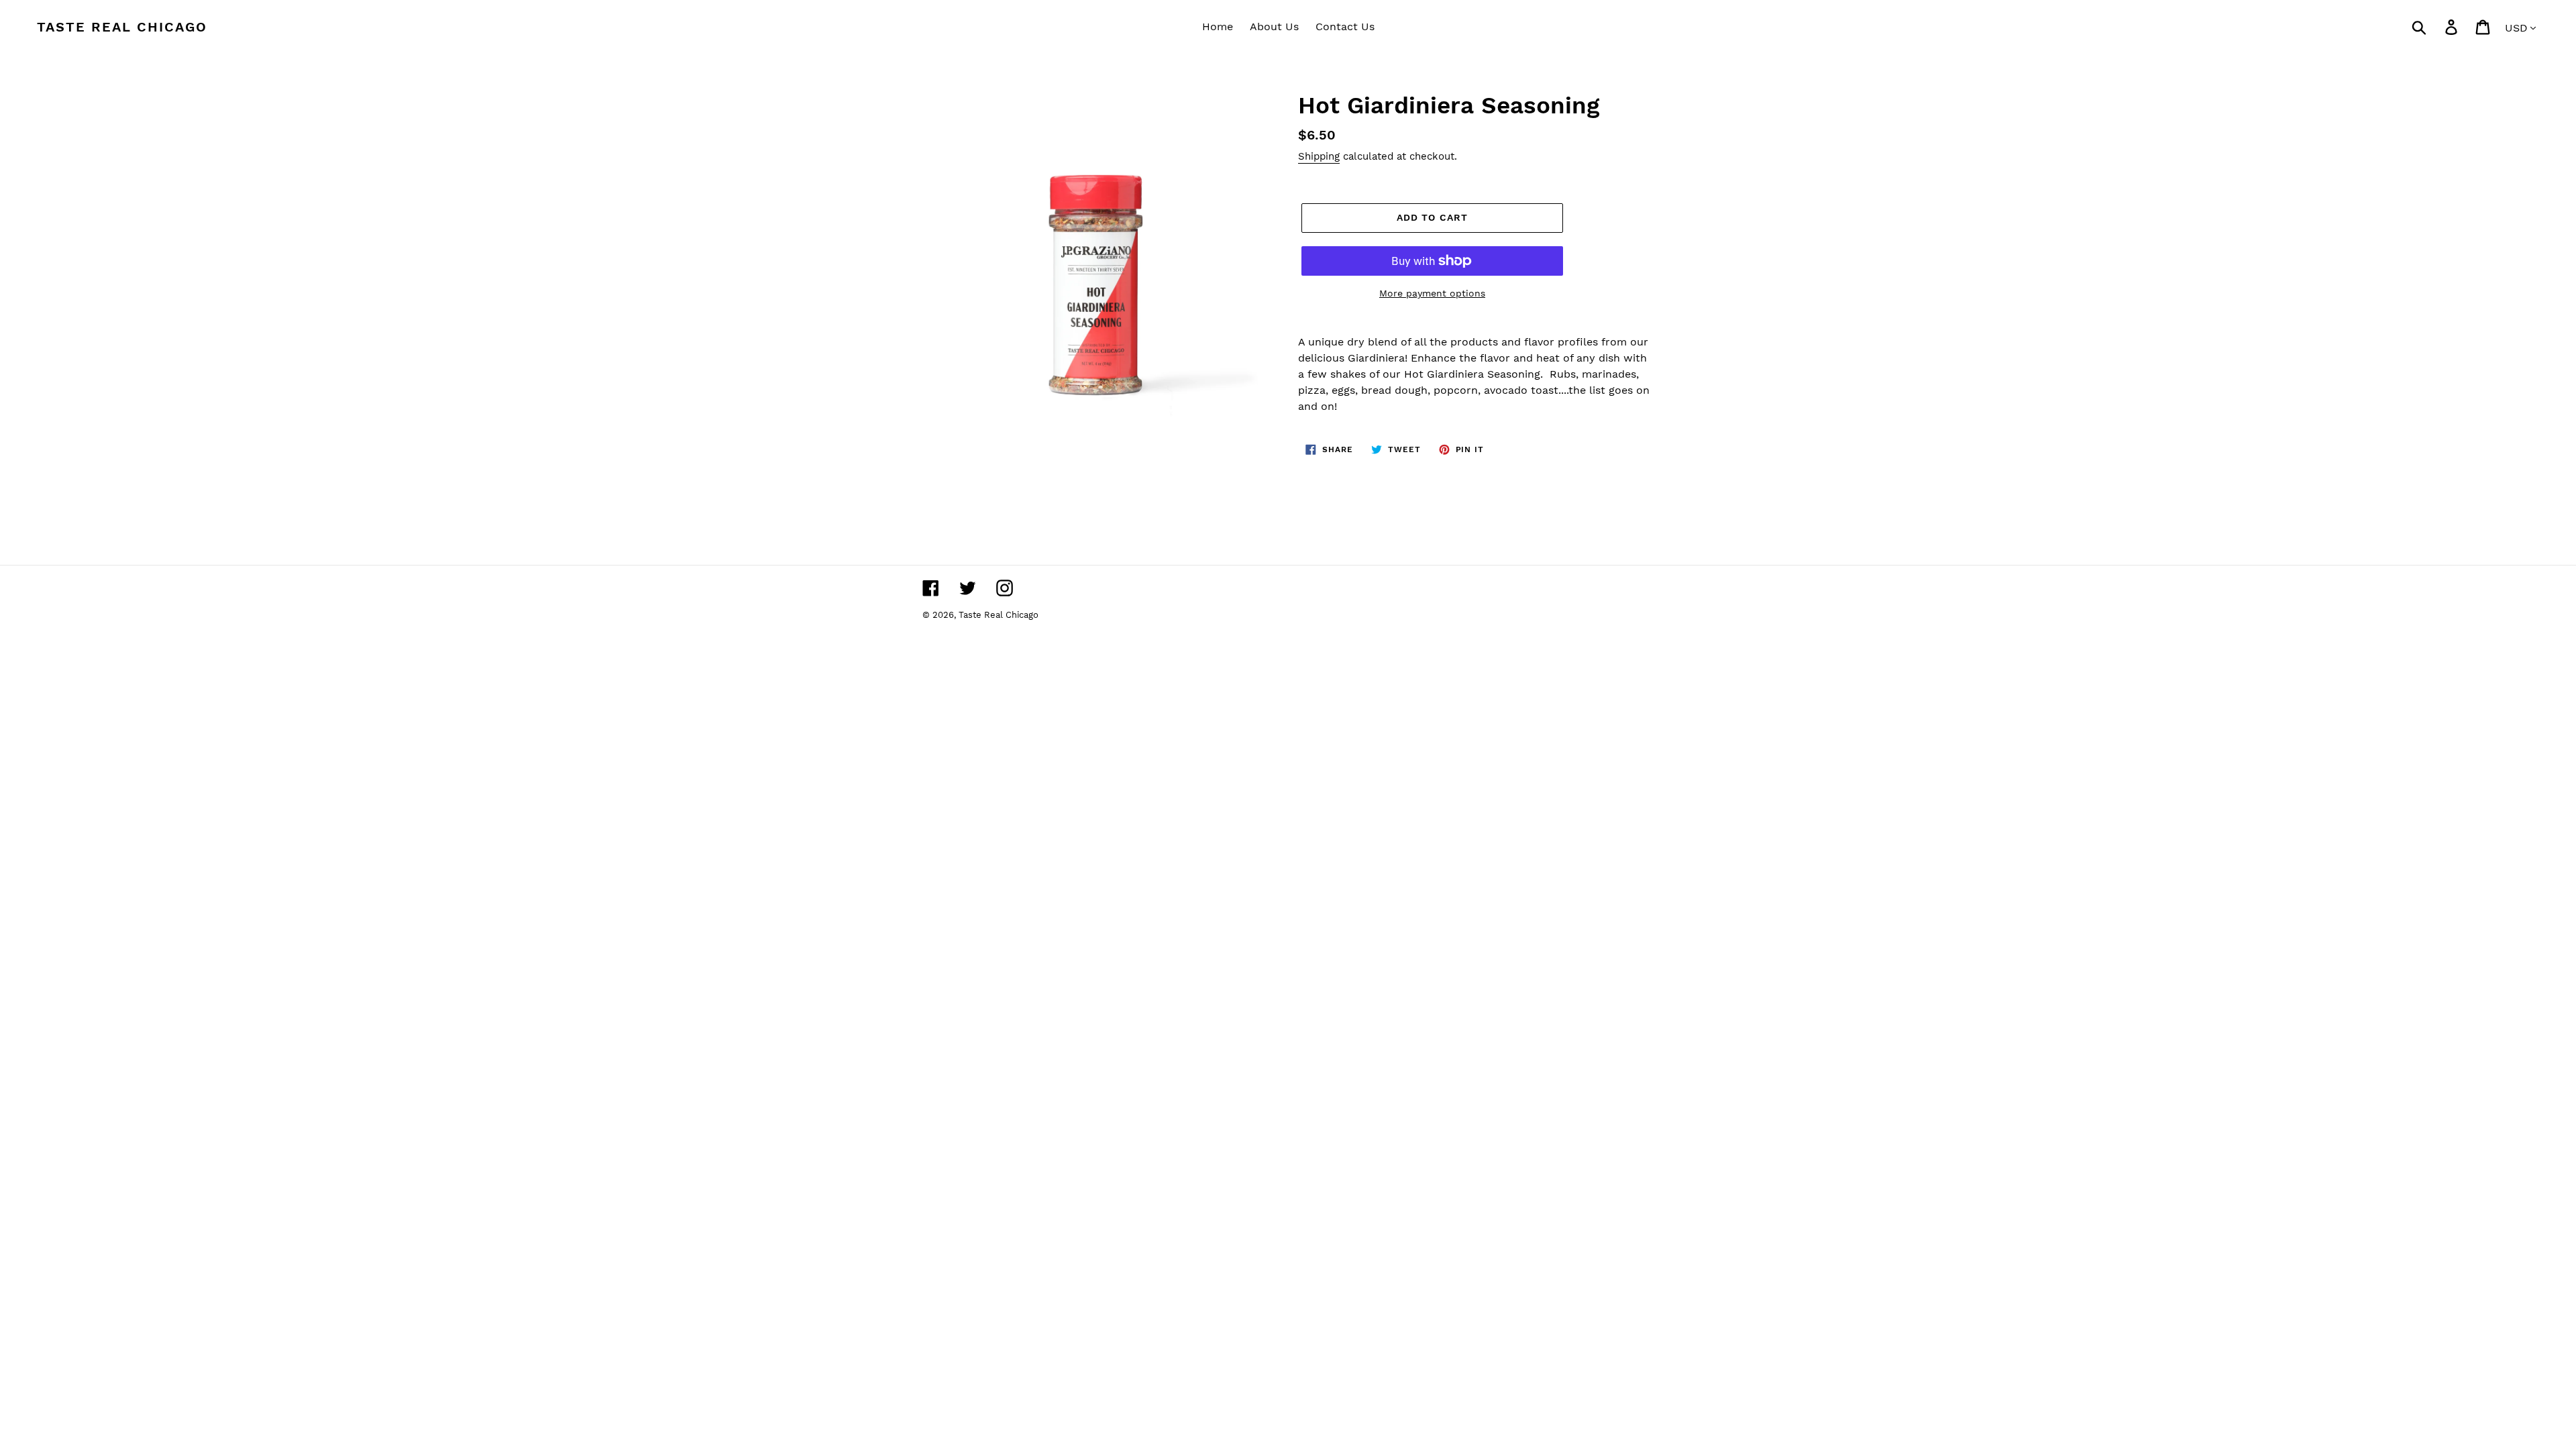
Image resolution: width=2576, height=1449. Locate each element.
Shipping (1319, 156)
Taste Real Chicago (122, 27)
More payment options (1432, 293)
